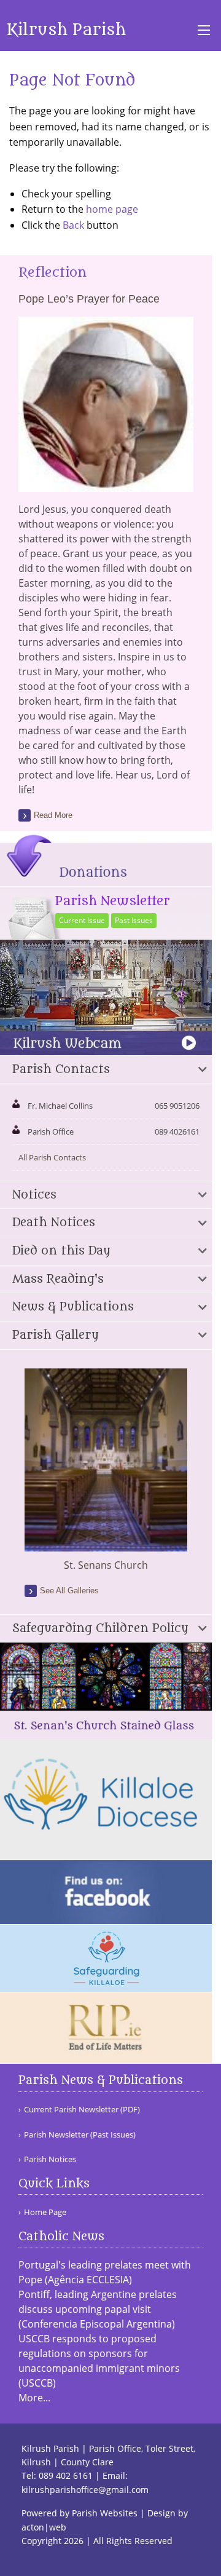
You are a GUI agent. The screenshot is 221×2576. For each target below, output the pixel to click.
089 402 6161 (66, 2475)
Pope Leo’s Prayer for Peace (89, 299)
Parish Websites (105, 2513)
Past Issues (134, 920)
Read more (53, 815)
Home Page (45, 2212)
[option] (106, 1470)
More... (34, 2398)
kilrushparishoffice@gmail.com (85, 2490)
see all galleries (69, 1591)
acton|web (44, 2527)
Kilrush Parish (66, 30)
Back (73, 225)
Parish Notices (50, 2159)
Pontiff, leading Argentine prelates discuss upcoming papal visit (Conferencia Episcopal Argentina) (98, 2309)
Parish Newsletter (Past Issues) (80, 2135)
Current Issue (82, 920)
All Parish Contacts (52, 1157)
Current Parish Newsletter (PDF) (82, 2110)
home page (112, 209)
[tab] (106, 1070)
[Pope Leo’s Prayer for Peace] (106, 485)
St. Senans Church (106, 1565)
